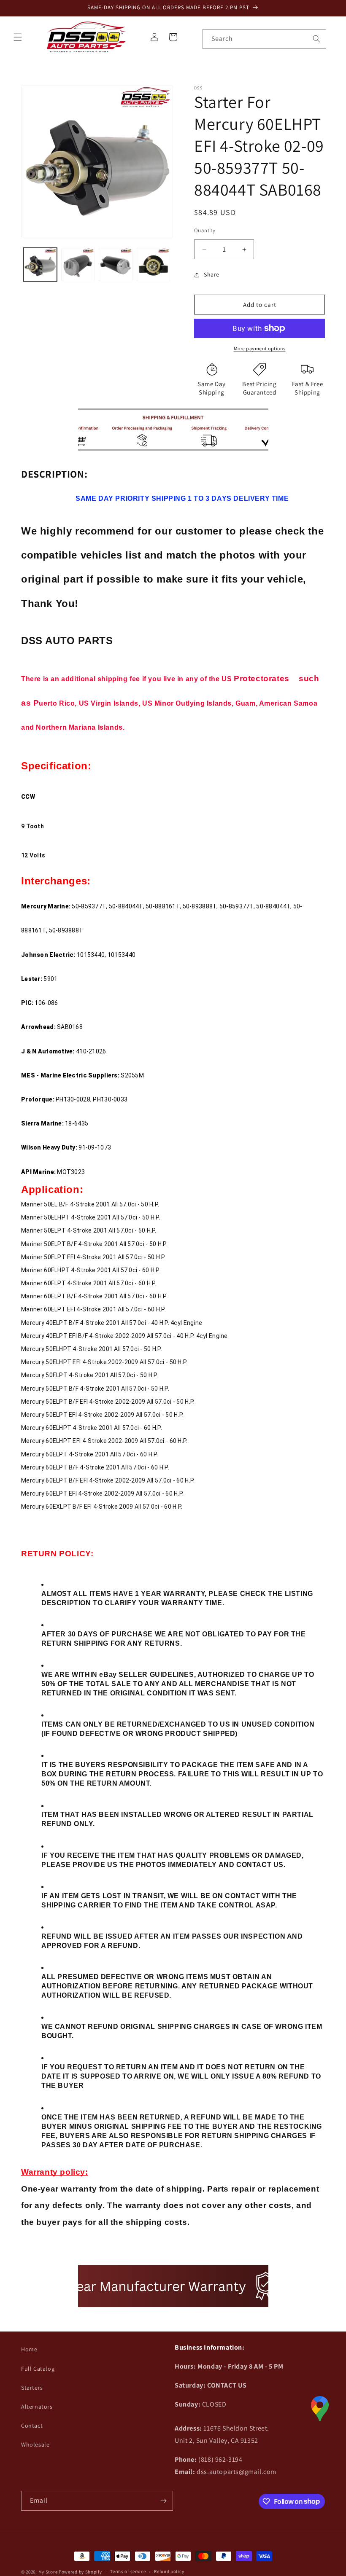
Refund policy (169, 2571)
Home (29, 2349)
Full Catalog (38, 2369)
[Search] (316, 39)
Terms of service (128, 2571)
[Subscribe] (163, 2501)
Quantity (205, 230)
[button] (18, 37)
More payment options (260, 348)
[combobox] (264, 39)
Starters (32, 2388)
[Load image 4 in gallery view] (154, 265)
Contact (32, 2426)
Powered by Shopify (80, 2572)
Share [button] (212, 274)
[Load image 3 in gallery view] (116, 265)
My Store (48, 2572)
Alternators (37, 2407)
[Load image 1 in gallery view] (40, 265)
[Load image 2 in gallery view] (78, 265)
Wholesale (35, 2444)
